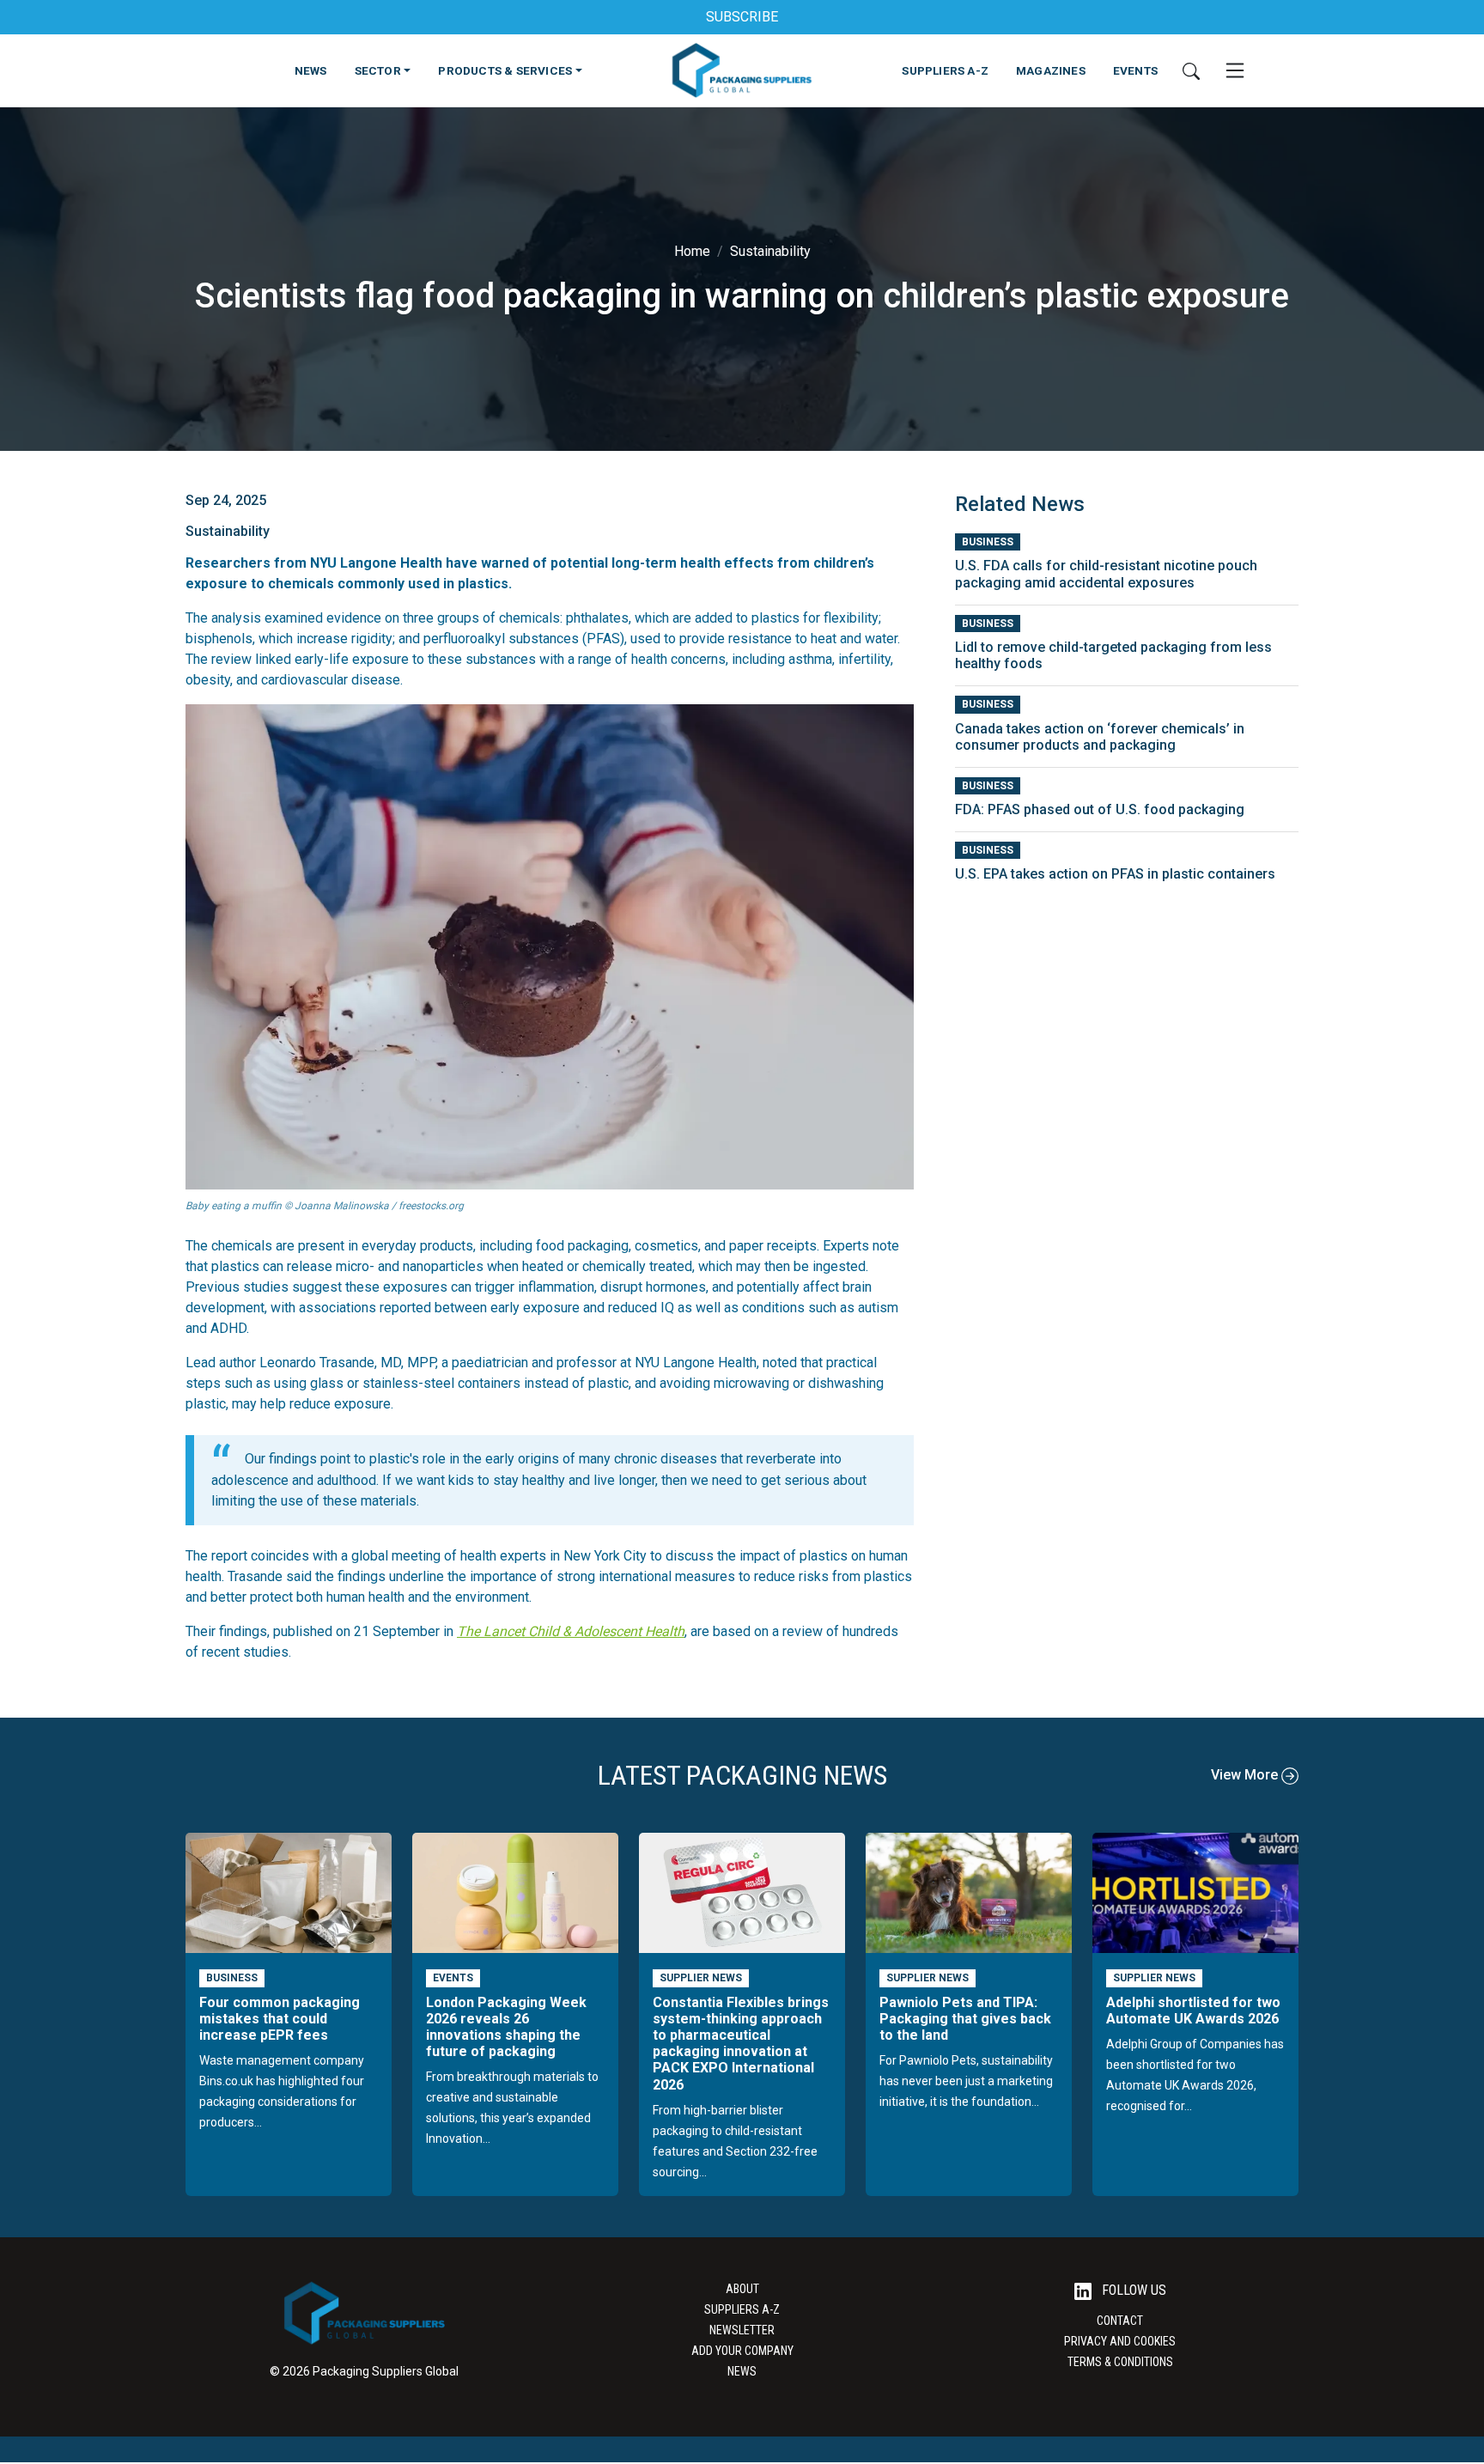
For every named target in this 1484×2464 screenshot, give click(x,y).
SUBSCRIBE (742, 17)
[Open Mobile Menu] (1235, 70)
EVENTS (1135, 70)
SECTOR (378, 70)
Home (692, 251)
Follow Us (1132, 2290)
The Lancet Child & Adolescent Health (571, 1631)
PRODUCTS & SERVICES (505, 70)
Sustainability (770, 251)
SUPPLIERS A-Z (945, 70)
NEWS (311, 70)
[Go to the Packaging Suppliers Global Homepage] (742, 70)
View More (1246, 1775)
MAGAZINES (1051, 70)
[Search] (1191, 70)
